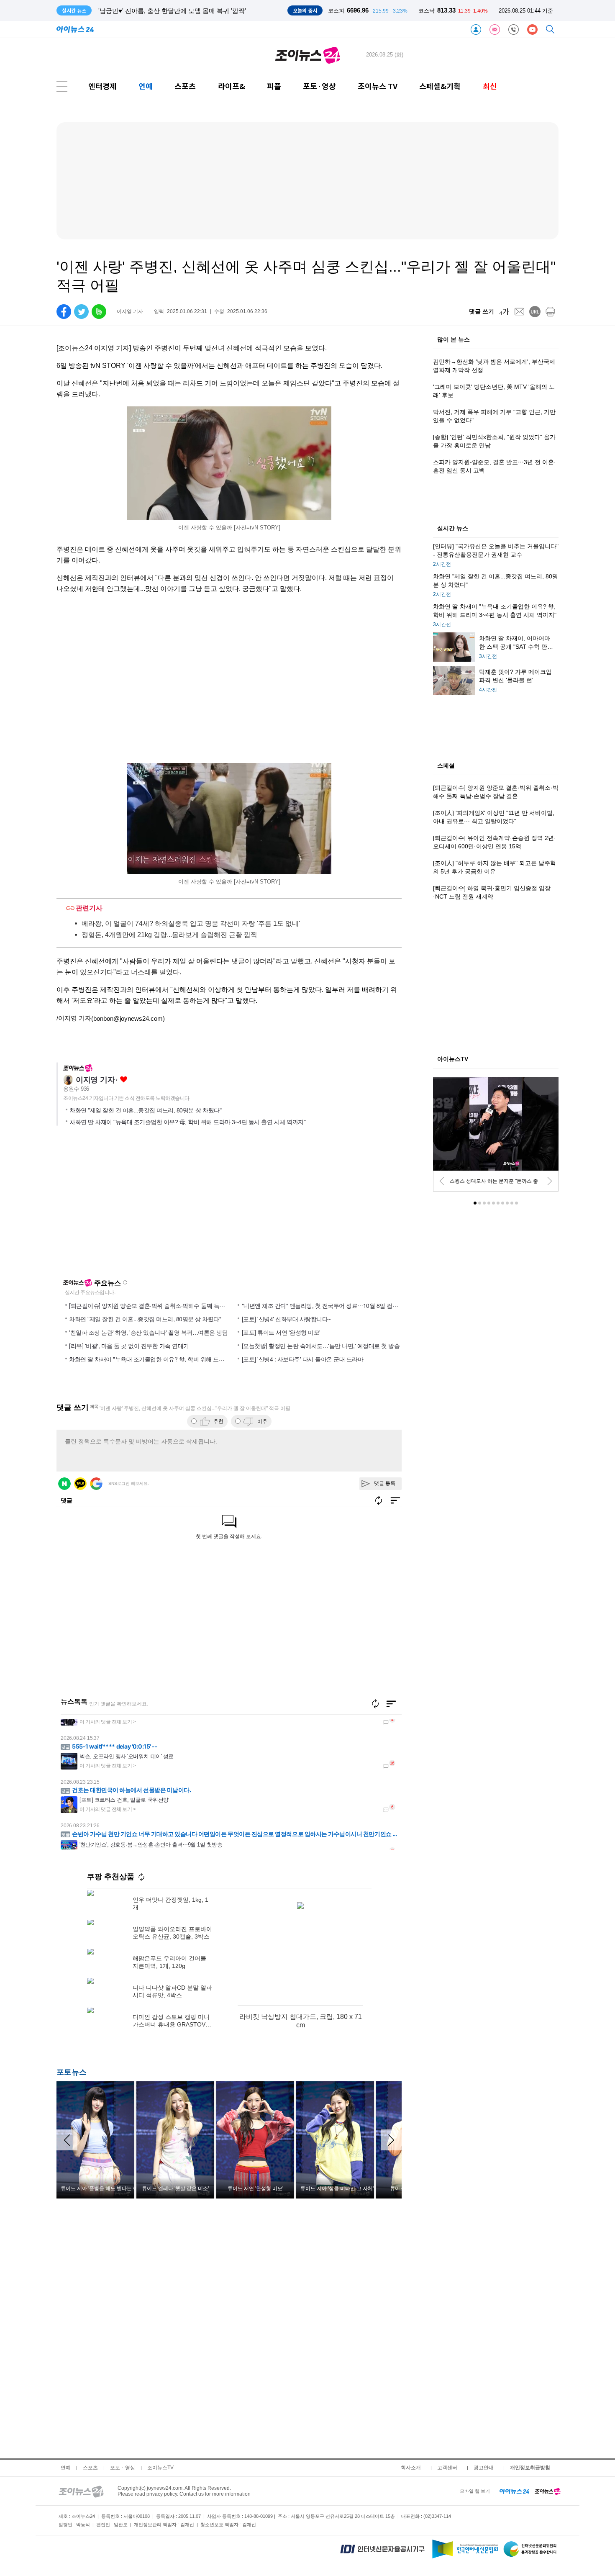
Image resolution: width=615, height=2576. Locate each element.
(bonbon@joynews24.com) (128, 1018)
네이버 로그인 (64, 1484)
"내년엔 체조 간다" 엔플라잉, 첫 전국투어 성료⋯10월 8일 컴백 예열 (326, 1305)
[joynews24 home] (548, 2491)
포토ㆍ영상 (123, 2468)
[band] (99, 312)
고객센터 (447, 2468)
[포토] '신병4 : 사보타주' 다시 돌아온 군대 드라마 (303, 1359)
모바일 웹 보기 (475, 2491)
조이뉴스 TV (378, 86)
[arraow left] (67, 2140)
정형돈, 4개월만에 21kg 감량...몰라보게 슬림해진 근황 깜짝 (169, 935)
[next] (550, 1181)
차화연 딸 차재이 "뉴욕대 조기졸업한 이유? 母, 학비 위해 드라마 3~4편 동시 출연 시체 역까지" (187, 1122)
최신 (490, 86)
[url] (535, 312)
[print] (550, 312)
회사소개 (411, 2468)
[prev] (442, 1181)
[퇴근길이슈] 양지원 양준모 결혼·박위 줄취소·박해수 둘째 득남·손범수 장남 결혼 (169, 1305)
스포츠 (185, 86)
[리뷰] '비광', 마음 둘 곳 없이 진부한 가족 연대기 (129, 1346)
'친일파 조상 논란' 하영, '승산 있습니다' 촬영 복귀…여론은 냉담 (148, 1332)
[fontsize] (504, 312)
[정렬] (391, 1704)
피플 (274, 86)
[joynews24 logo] (308, 55)
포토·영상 (319, 86)
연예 (146, 86)
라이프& (232, 86)
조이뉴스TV (160, 2468)
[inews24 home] (514, 2491)
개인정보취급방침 (530, 2468)
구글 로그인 (96, 1484)
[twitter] (81, 312)
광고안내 (484, 2468)
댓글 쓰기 (482, 311)
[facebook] (64, 312)
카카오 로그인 (80, 1484)
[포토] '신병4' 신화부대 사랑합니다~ (286, 1319)
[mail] (519, 312)
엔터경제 (102, 86)
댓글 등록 (385, 1483)
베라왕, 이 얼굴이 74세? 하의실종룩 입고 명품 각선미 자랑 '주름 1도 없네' (191, 923)
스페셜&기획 (440, 86)
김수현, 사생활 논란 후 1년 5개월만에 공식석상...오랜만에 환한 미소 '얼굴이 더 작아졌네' (222, 11)
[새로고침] (375, 1704)
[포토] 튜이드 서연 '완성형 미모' (281, 1332)
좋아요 (124, 1080)
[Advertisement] (137, 1206)
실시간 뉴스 (453, 529)
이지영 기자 (95, 1080)
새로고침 (125, 1282)
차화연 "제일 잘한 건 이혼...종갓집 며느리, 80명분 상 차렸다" (145, 1110)
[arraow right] (391, 2140)
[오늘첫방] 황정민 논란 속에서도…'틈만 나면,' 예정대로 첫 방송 (321, 1346)
